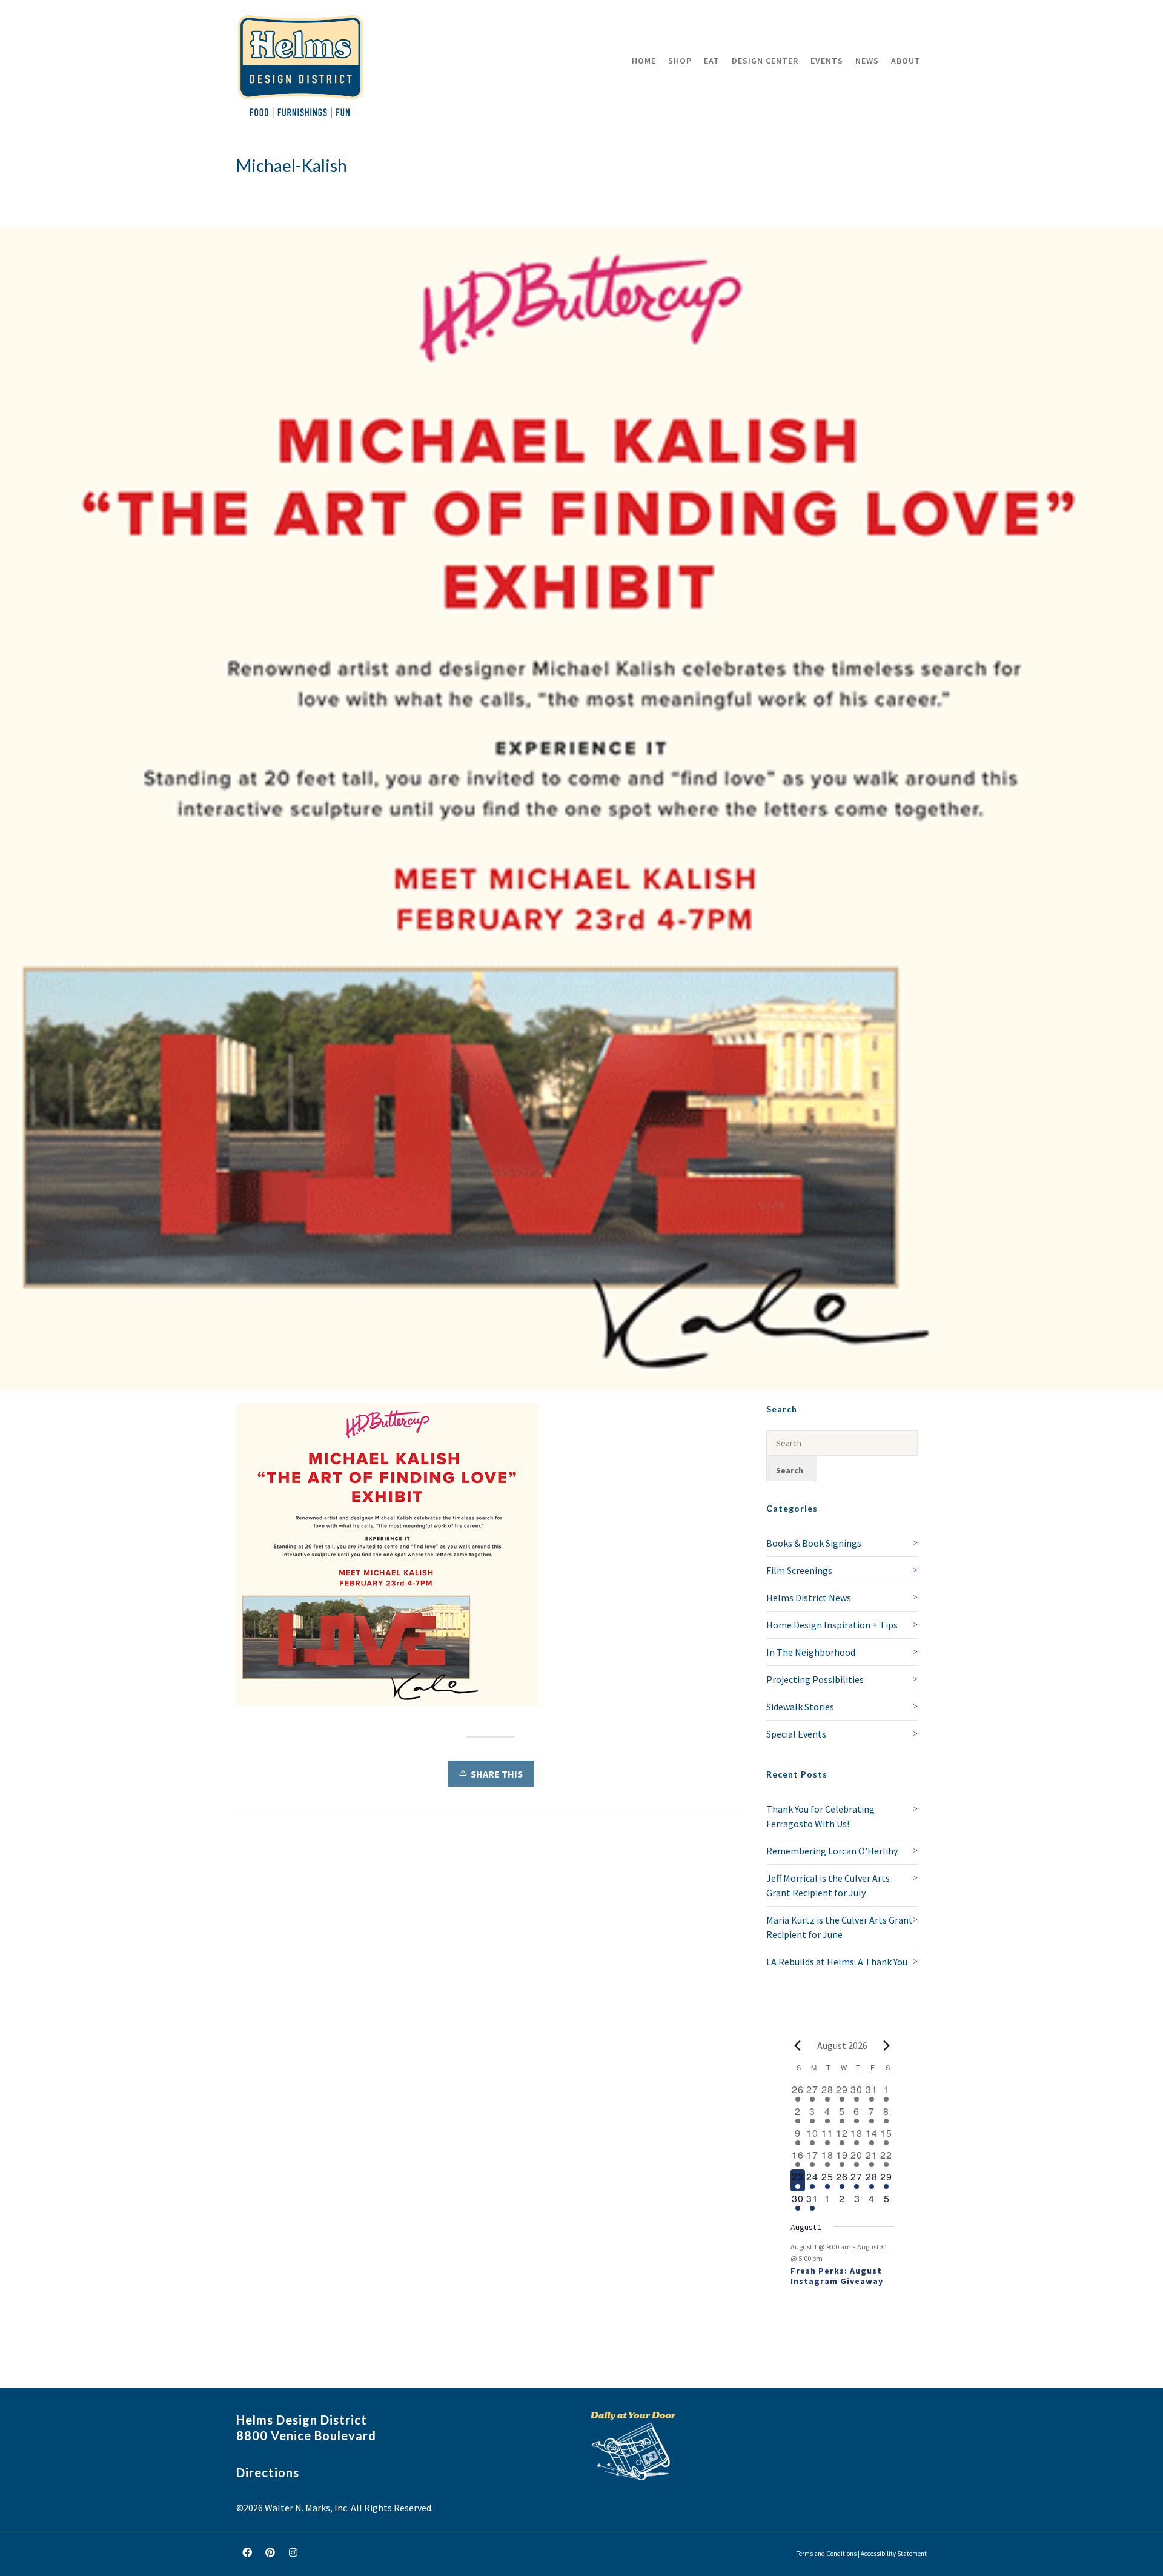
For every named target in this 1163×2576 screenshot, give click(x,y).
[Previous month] (798, 2045)
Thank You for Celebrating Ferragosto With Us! (820, 1816)
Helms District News (809, 1598)
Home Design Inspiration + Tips (832, 1625)
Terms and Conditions (827, 2554)
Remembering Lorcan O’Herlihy (832, 1851)
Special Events (796, 1734)
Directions (268, 2472)
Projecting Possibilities (815, 1679)
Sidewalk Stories (800, 1707)
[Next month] (887, 2045)
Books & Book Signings (814, 1543)
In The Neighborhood (811, 1652)
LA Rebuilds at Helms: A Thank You (837, 1962)
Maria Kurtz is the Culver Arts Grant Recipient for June (840, 1927)
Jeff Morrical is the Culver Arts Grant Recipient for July (828, 1885)
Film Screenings (799, 1570)
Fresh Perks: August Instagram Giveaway (837, 2276)
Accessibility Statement (894, 2554)
